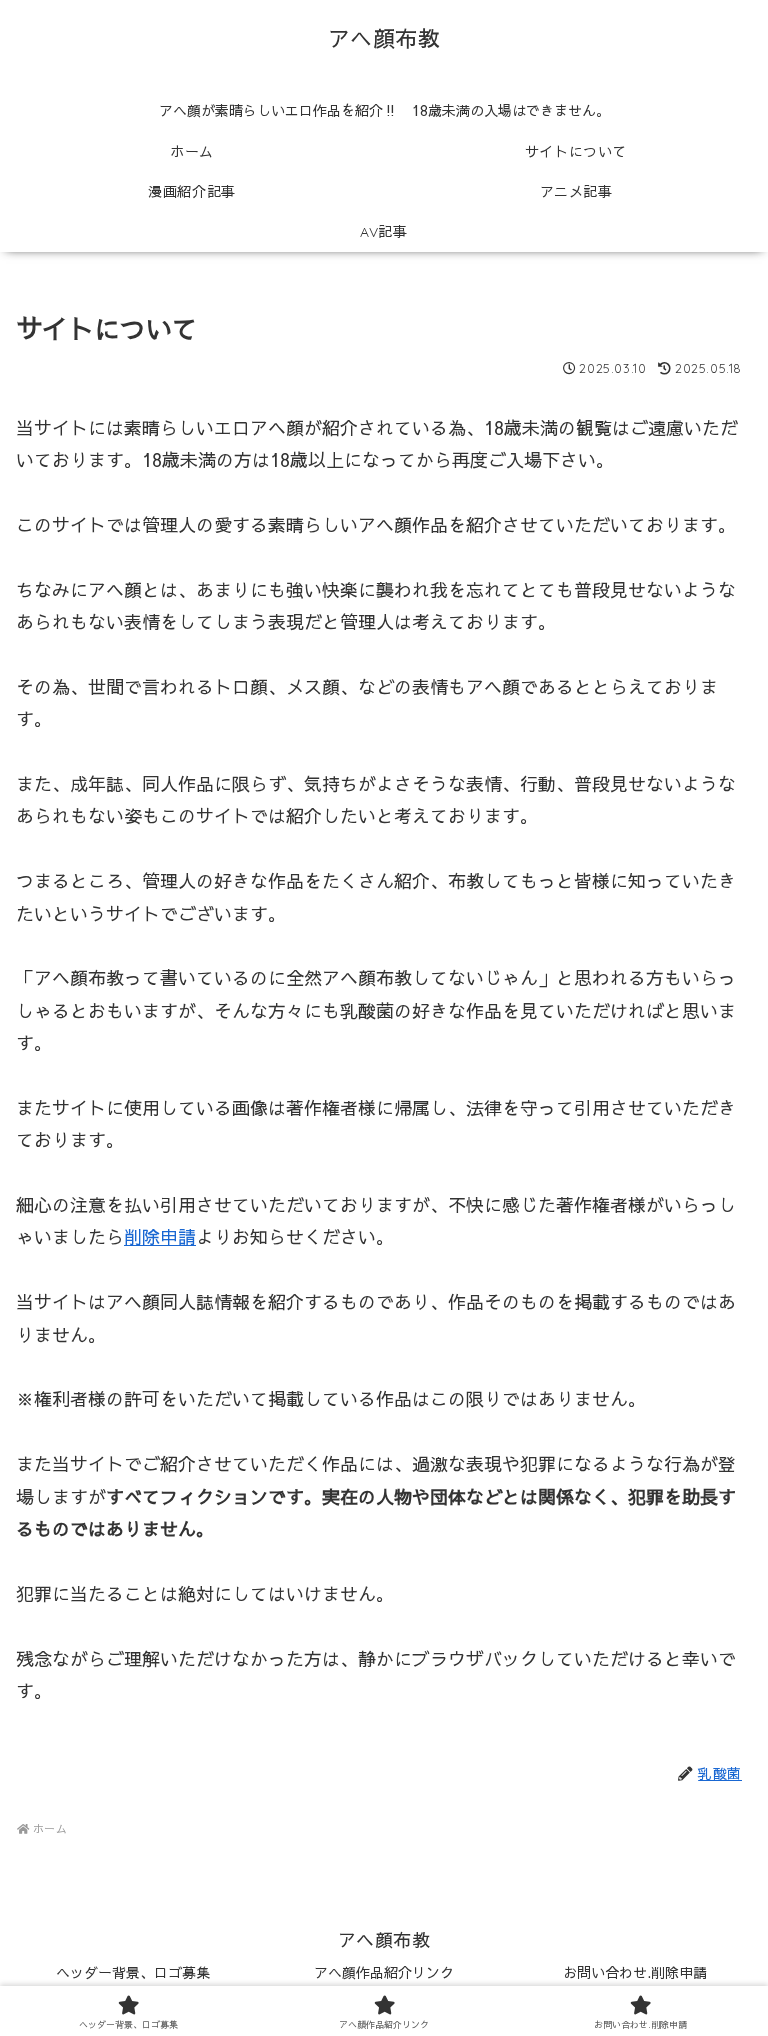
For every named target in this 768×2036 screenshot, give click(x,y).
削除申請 (160, 1236)
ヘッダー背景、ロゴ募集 (133, 1972)
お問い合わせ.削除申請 (635, 1972)
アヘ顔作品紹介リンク (384, 1972)
